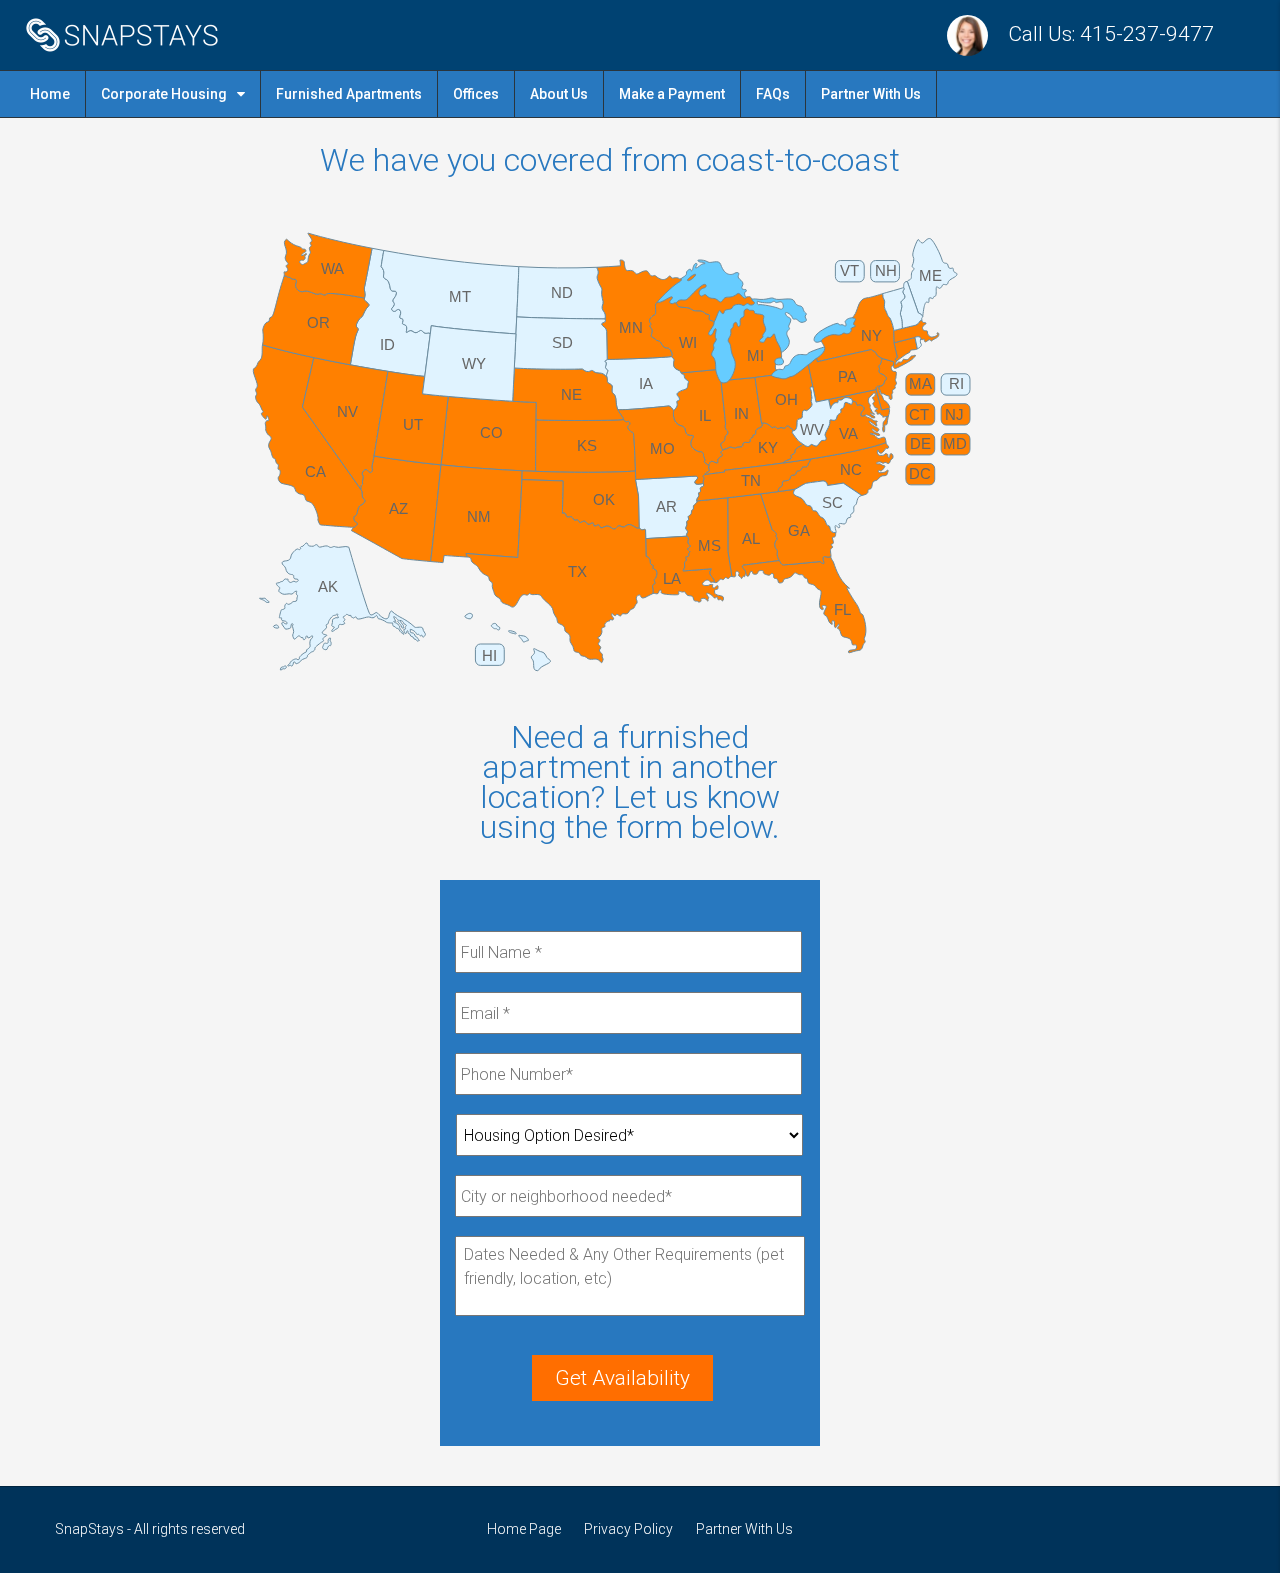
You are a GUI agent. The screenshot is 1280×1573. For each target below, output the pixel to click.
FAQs (773, 94)
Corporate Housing (164, 94)
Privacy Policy (628, 1529)
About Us (559, 94)
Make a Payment (672, 94)
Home (50, 94)
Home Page (524, 1529)
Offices (476, 94)
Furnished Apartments (349, 94)
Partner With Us (871, 94)
